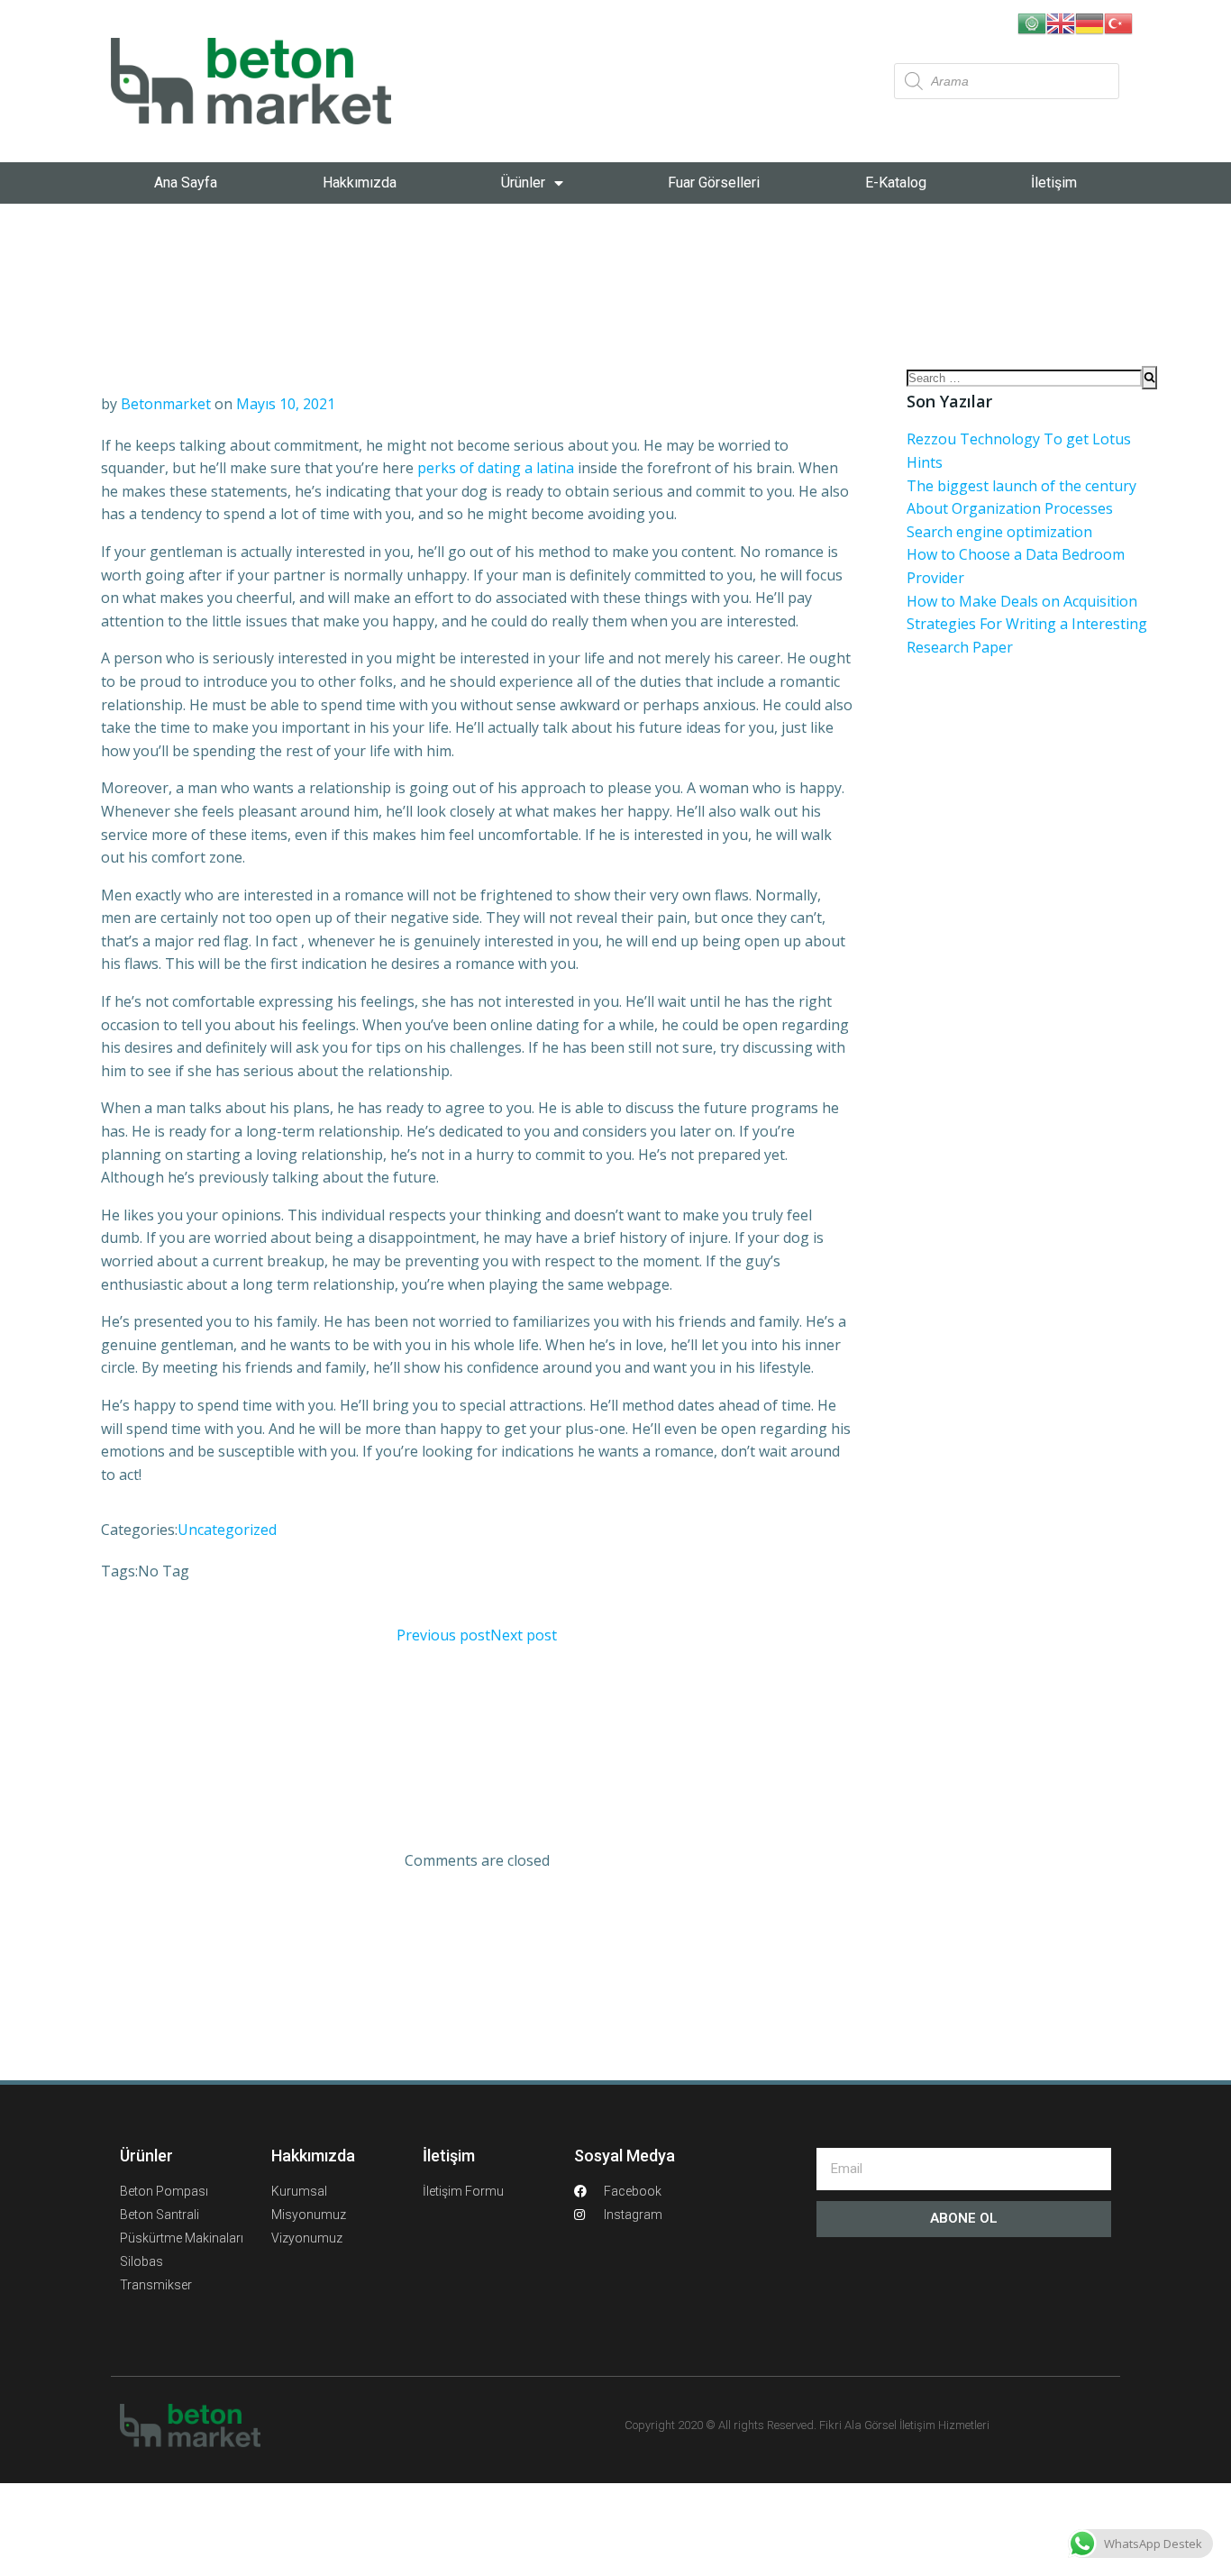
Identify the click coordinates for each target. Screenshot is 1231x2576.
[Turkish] (1118, 22)
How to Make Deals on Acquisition (1022, 601)
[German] (1090, 22)
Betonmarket (166, 404)
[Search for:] (1024, 378)
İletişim (1054, 183)
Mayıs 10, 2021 (286, 404)
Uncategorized (227, 1530)
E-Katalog (896, 183)
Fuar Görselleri (714, 183)
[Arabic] (1032, 22)
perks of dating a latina (496, 468)
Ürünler (523, 183)
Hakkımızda (360, 183)
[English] (1061, 22)
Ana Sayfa (186, 183)
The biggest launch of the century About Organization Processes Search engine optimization (1021, 509)
